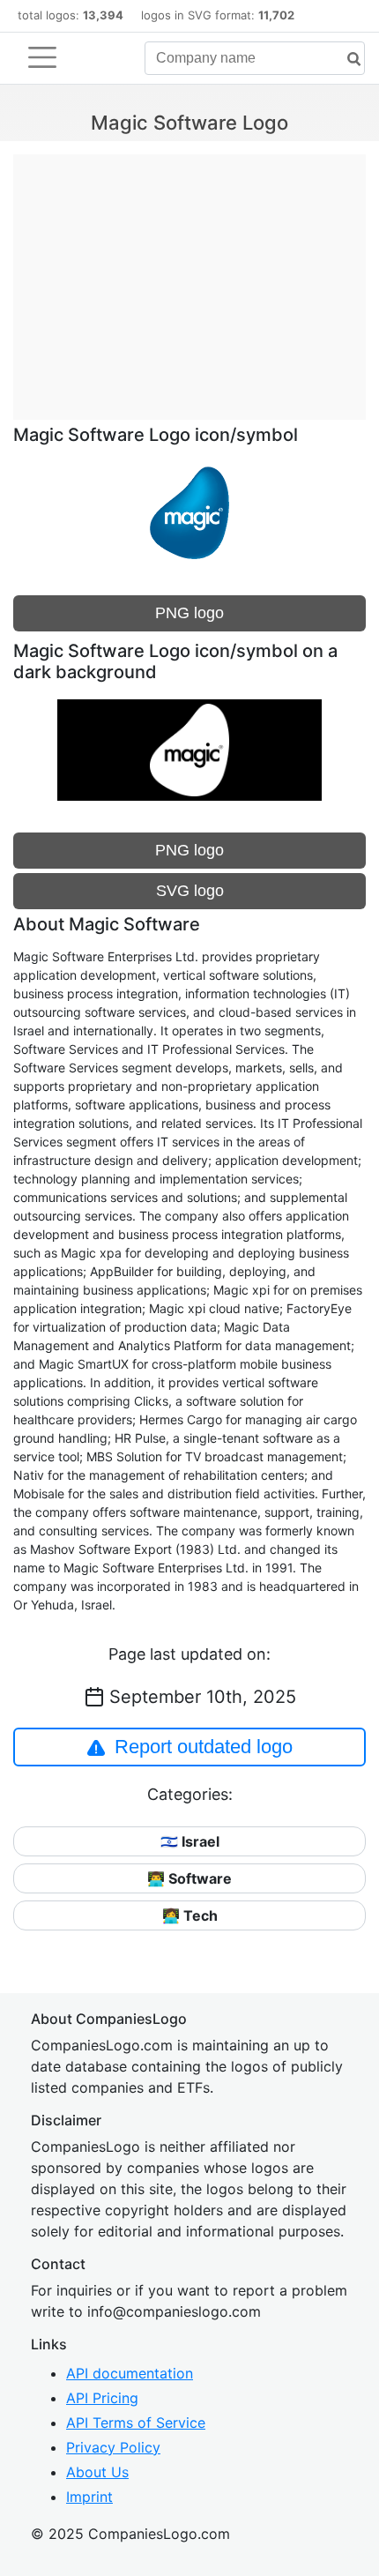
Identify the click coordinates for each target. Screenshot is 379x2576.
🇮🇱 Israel (190, 1841)
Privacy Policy (113, 2447)
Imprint (89, 2497)
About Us (97, 2472)
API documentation (130, 2373)
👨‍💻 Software (189, 1878)
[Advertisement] (189, 278)
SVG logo (190, 891)
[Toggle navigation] (42, 57)
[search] (347, 60)
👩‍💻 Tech (190, 1915)
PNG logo (189, 613)
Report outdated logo (204, 1747)
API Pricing (102, 2398)
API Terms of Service (136, 2423)
